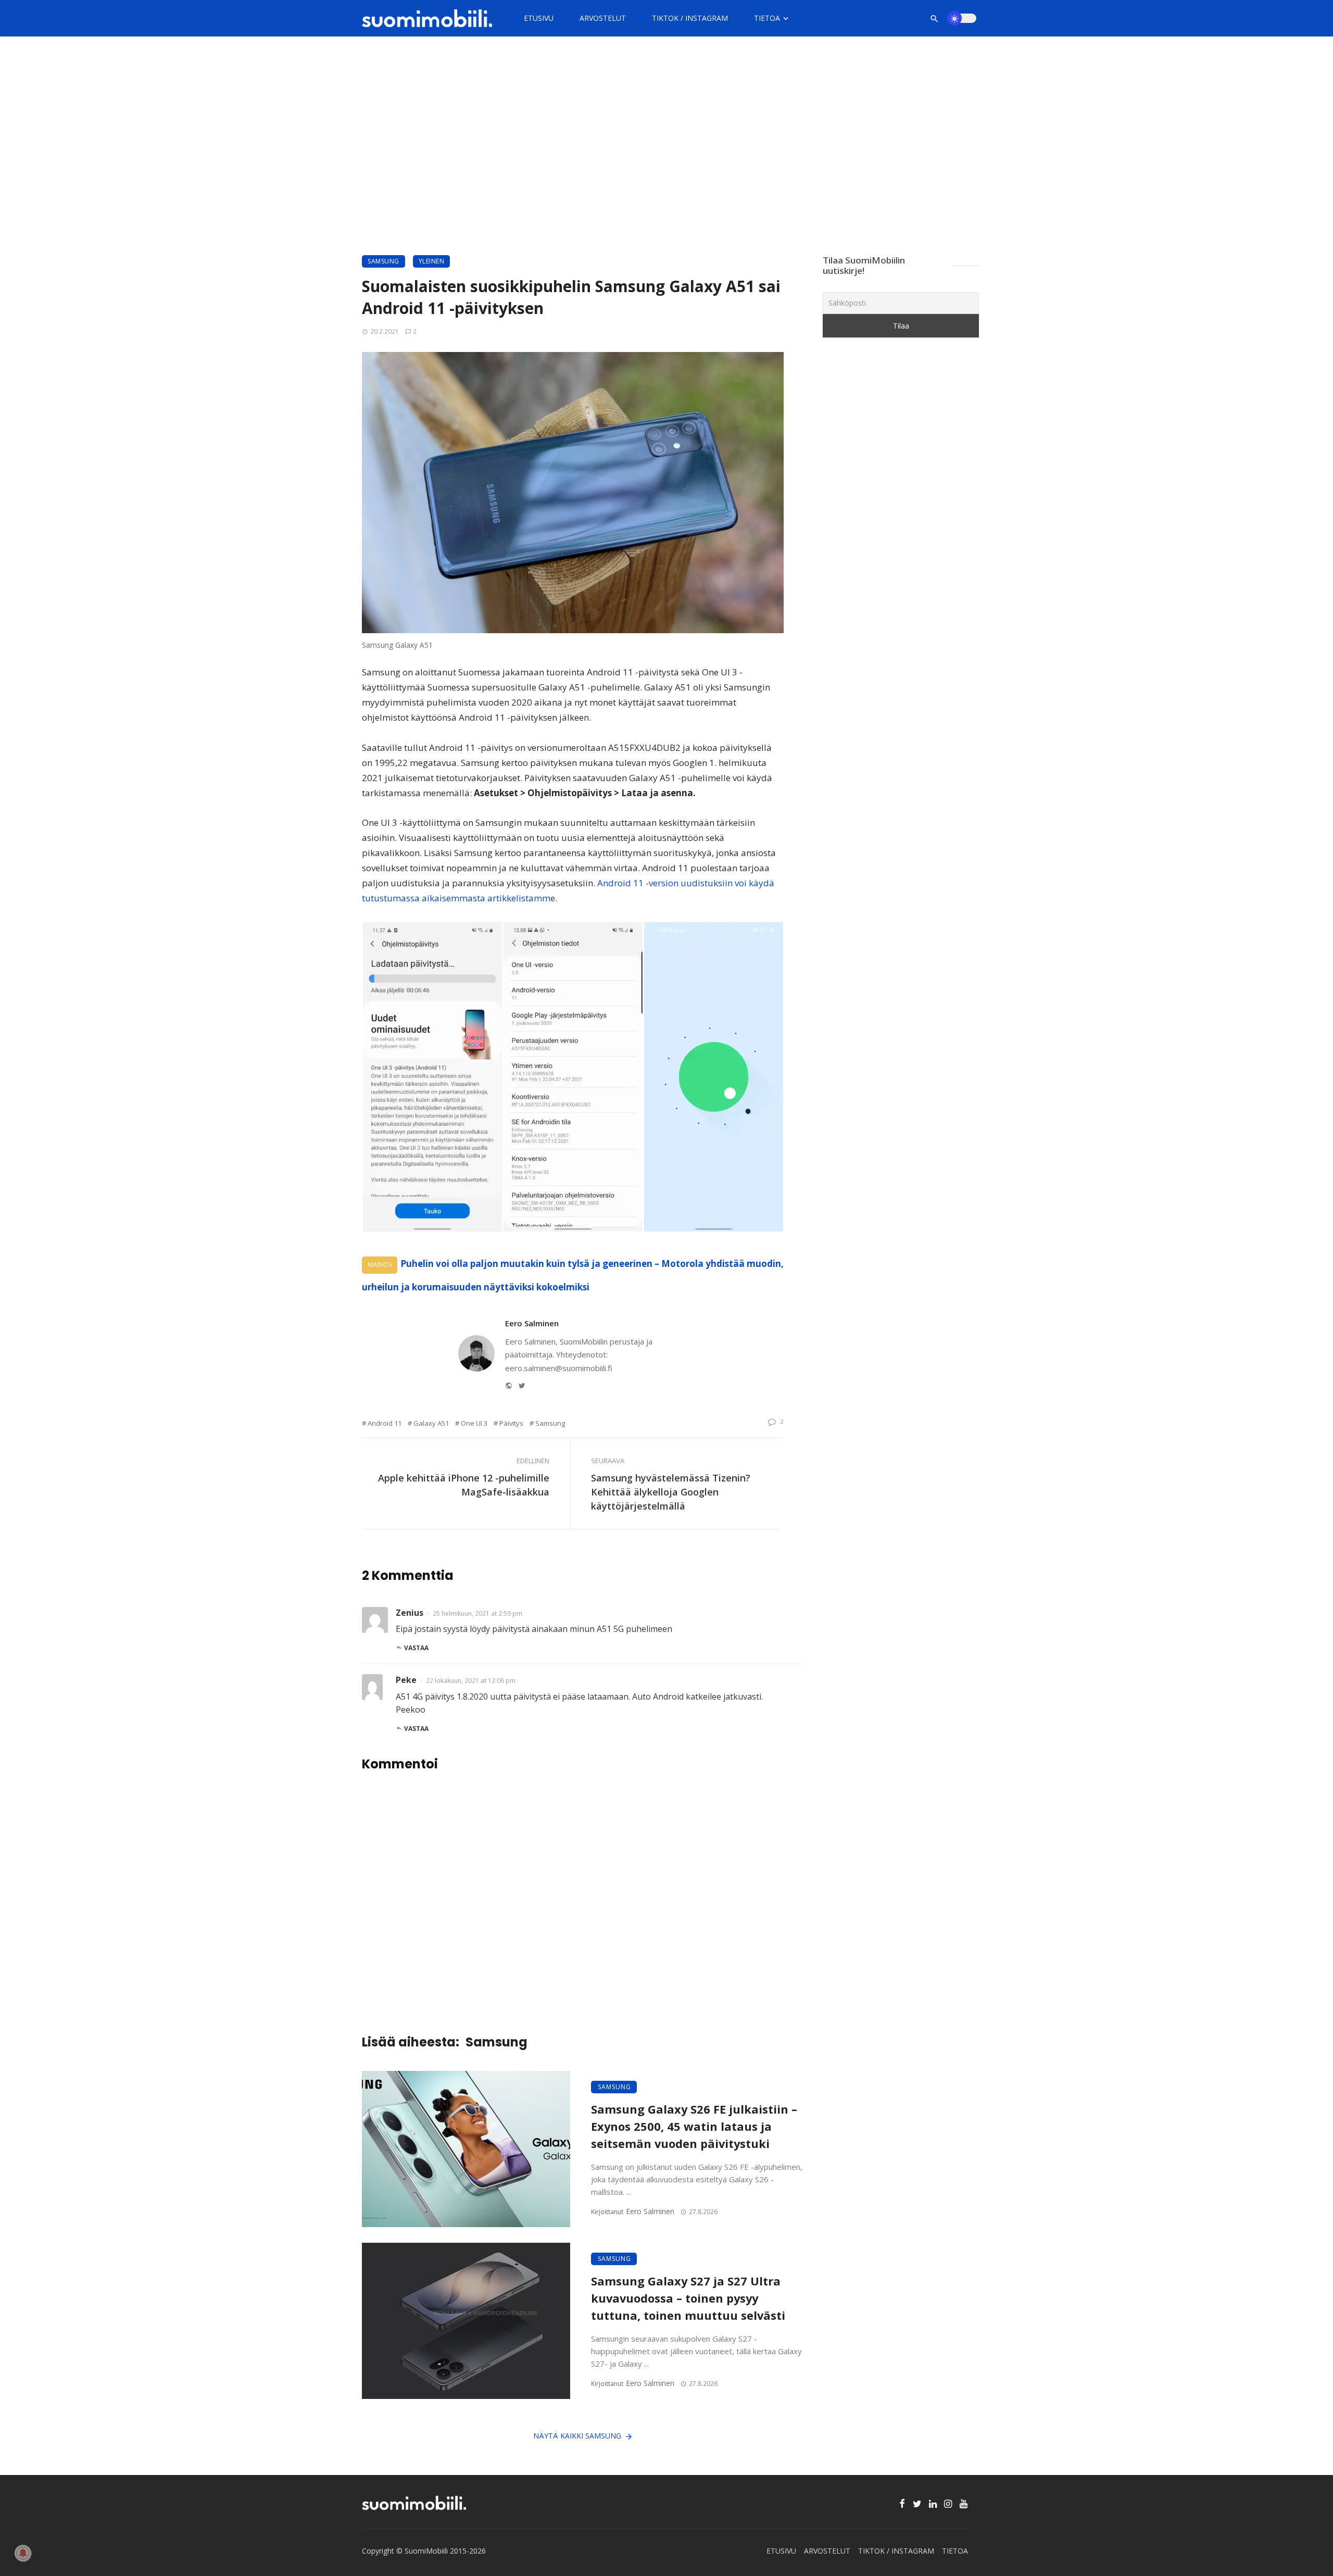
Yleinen (432, 261)
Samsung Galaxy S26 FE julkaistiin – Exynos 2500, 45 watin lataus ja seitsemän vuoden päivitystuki (694, 2126)
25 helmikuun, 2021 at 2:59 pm (477, 1613)
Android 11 (385, 1423)
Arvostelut (603, 18)
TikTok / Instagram (690, 18)
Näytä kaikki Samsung (577, 2436)
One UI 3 (474, 1423)
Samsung (383, 261)
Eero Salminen (532, 1323)
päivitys (511, 1423)
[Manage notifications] (23, 2553)
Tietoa (767, 18)
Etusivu (539, 18)
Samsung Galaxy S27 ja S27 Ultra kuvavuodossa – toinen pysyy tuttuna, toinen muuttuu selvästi (688, 2298)
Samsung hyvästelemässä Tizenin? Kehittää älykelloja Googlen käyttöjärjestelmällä (671, 1492)
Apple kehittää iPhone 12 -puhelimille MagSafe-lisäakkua (464, 1485)
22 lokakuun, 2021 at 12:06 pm (471, 1681)
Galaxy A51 (431, 1423)
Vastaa (416, 1648)
